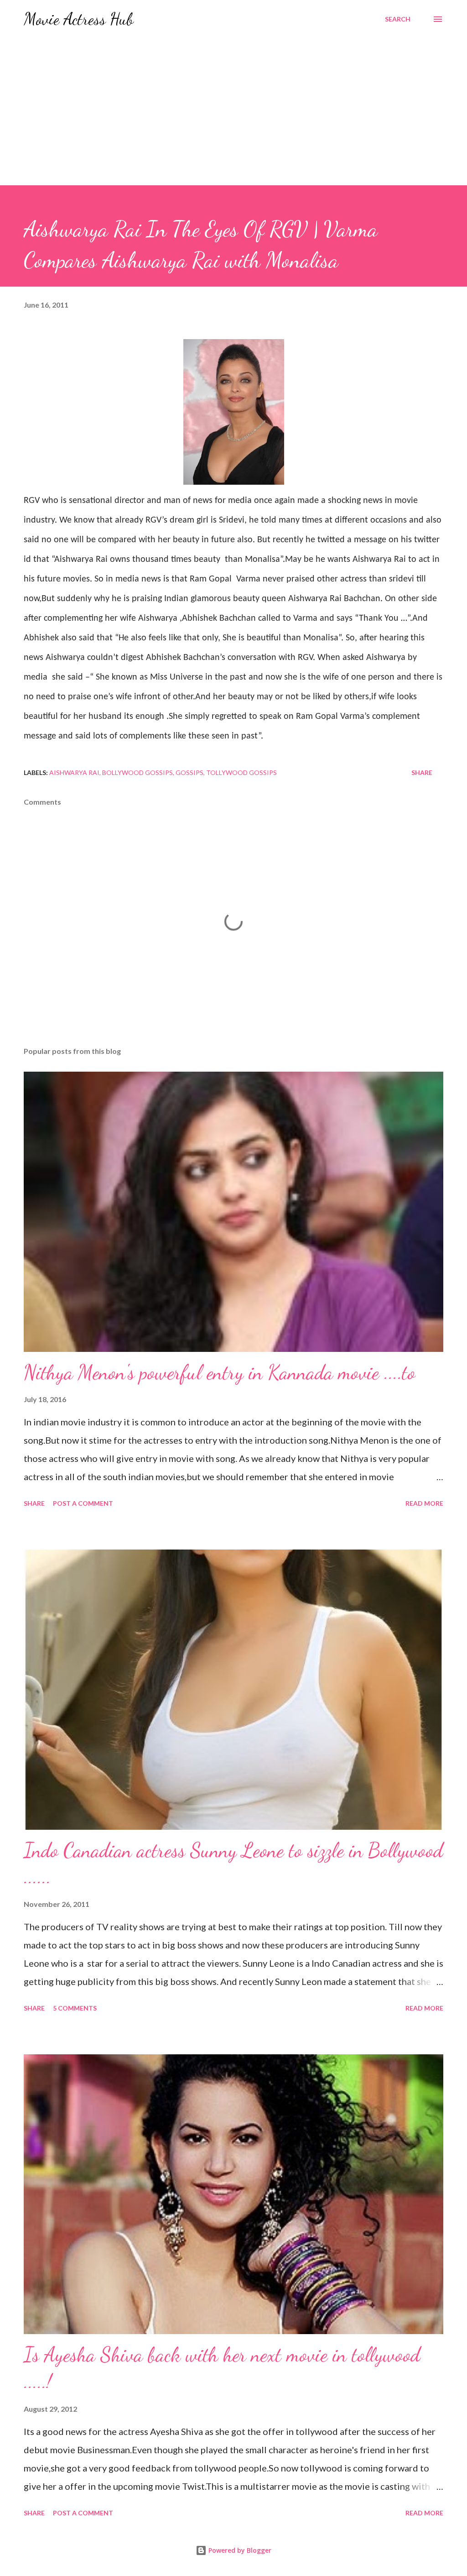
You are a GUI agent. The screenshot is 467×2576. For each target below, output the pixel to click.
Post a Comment (83, 1503)
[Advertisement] (233, 117)
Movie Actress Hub (79, 19)
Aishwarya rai (74, 772)
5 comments (75, 2008)
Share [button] (422, 772)
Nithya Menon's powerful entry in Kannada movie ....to (220, 1372)
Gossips (189, 772)
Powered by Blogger (239, 2550)
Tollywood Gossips (241, 772)
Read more (424, 1503)
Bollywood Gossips (138, 772)
